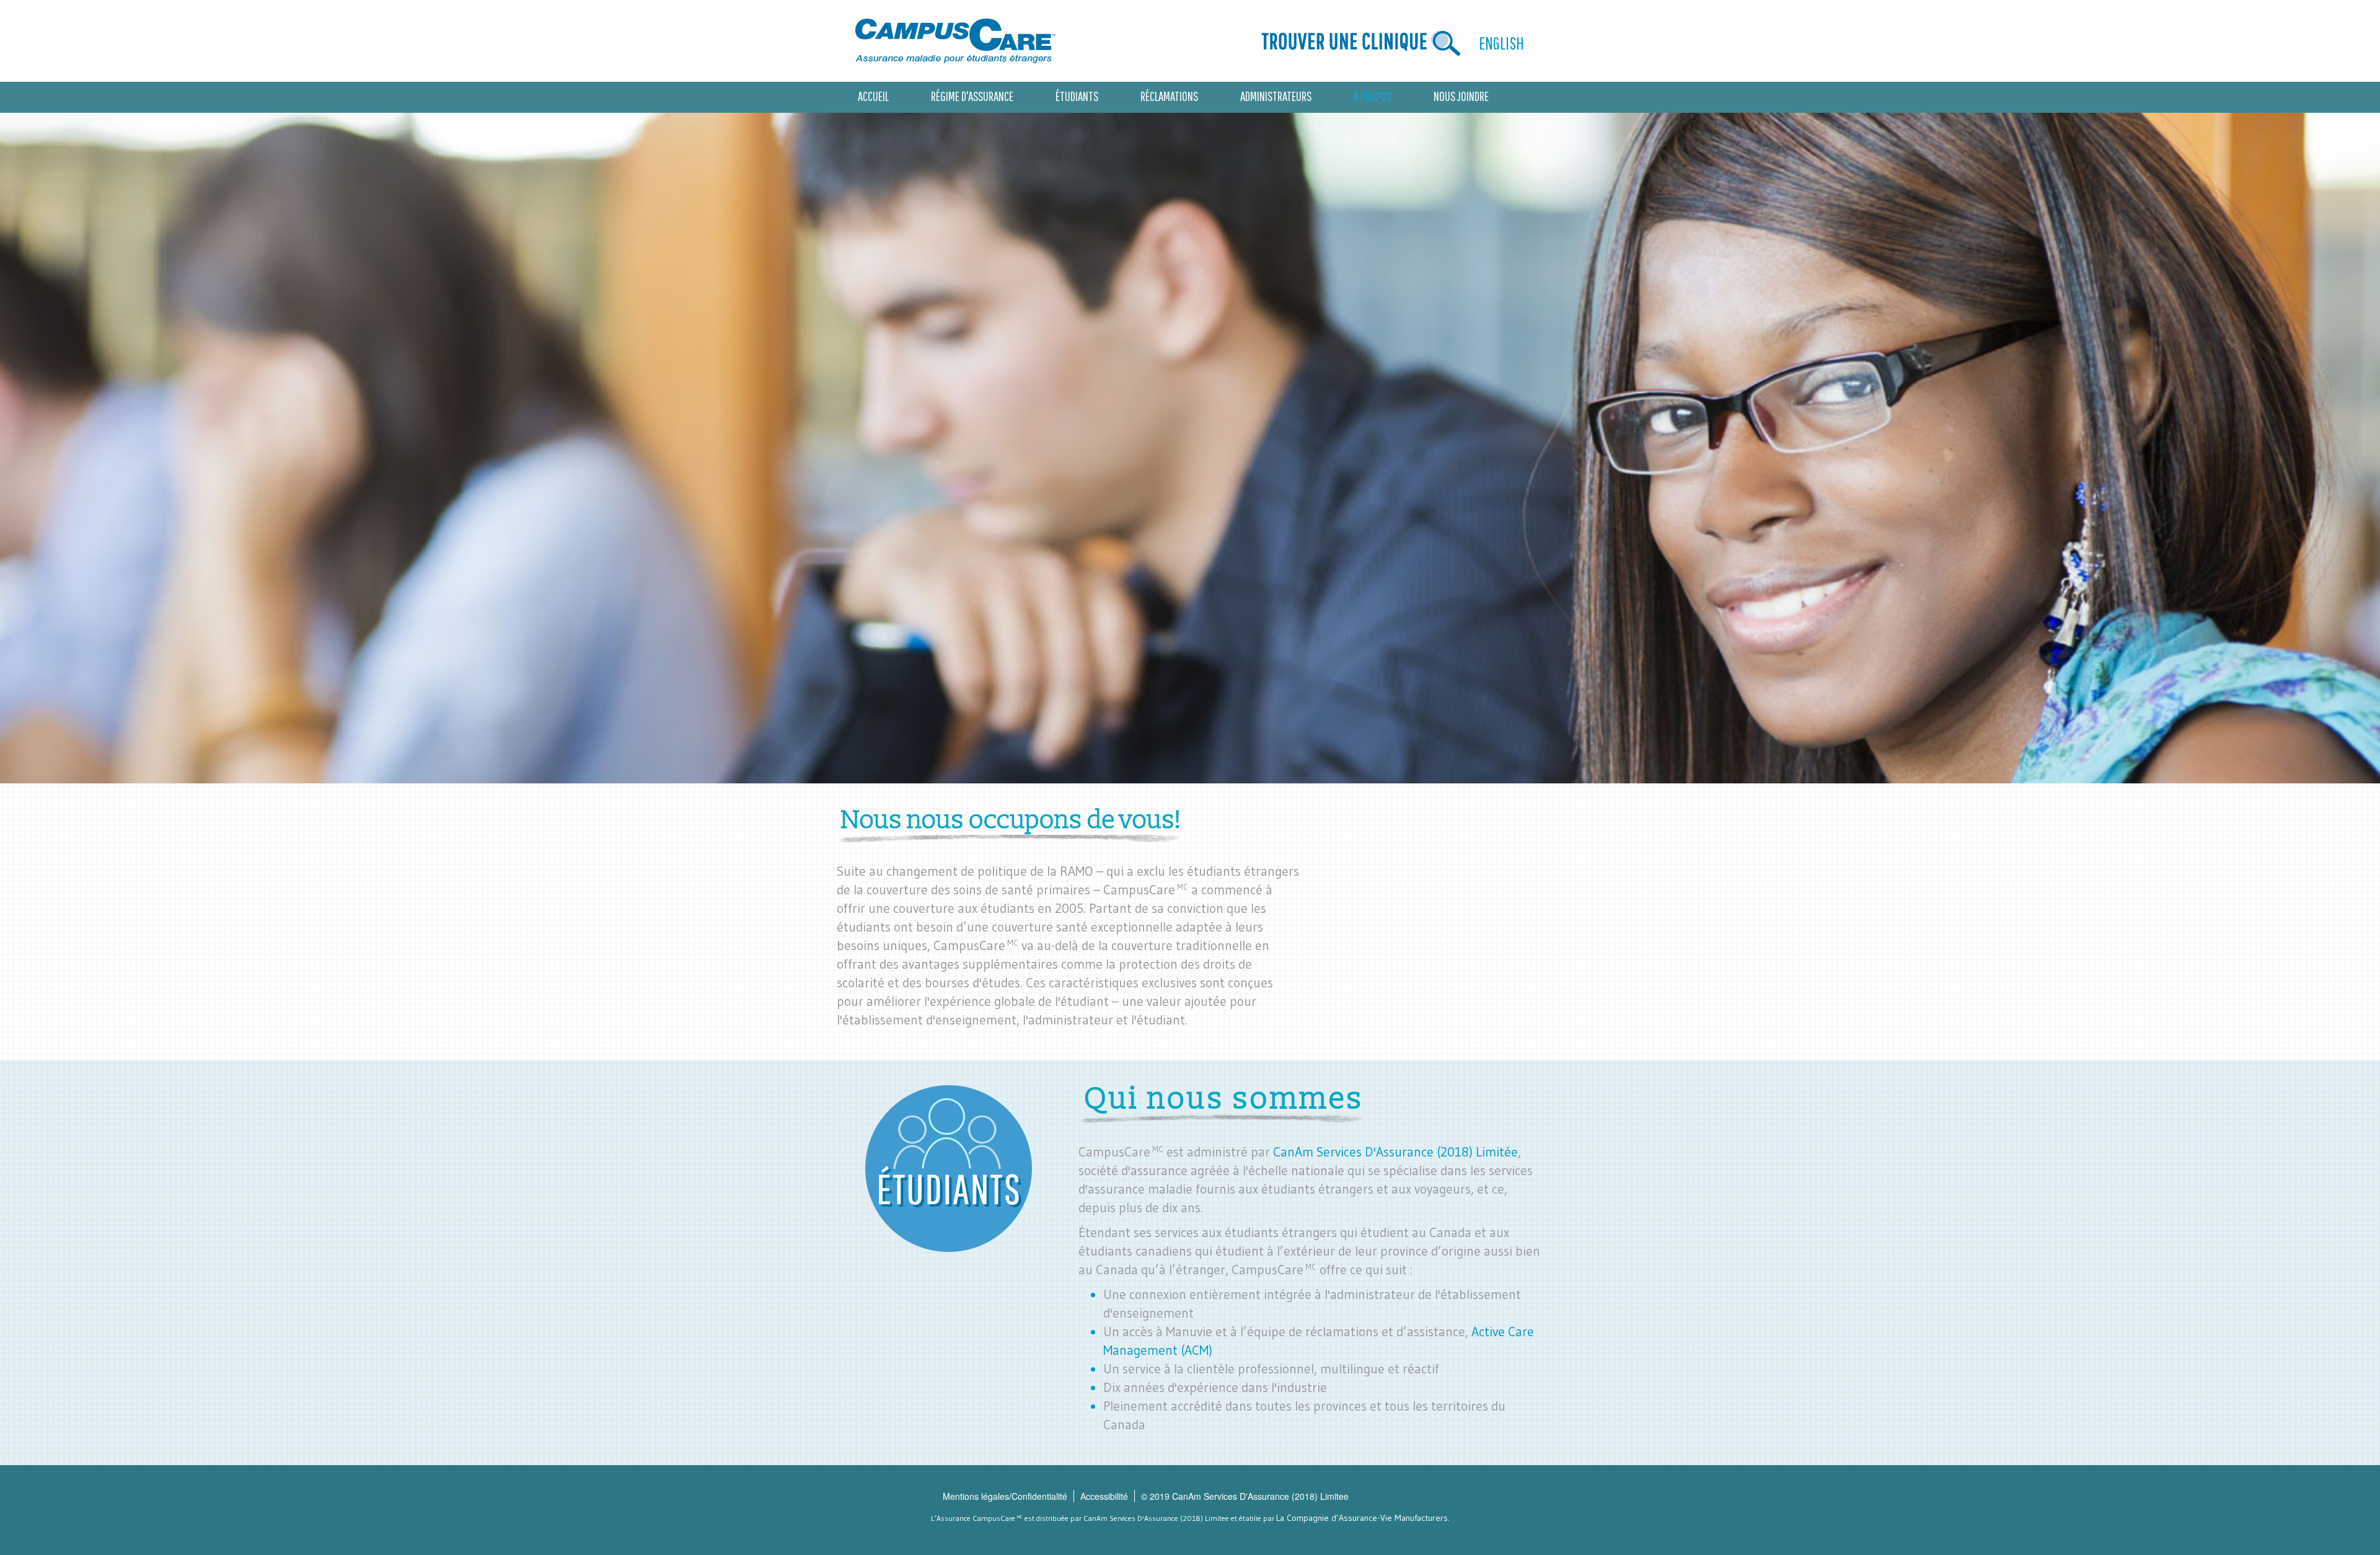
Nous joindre (1461, 96)
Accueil (873, 96)
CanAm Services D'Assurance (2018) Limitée (1395, 1152)
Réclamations (1169, 96)
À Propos (1373, 96)
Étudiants (1077, 96)
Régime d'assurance (972, 96)
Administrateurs (1276, 96)
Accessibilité (1104, 1496)
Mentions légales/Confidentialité (1005, 1496)
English (1501, 43)
